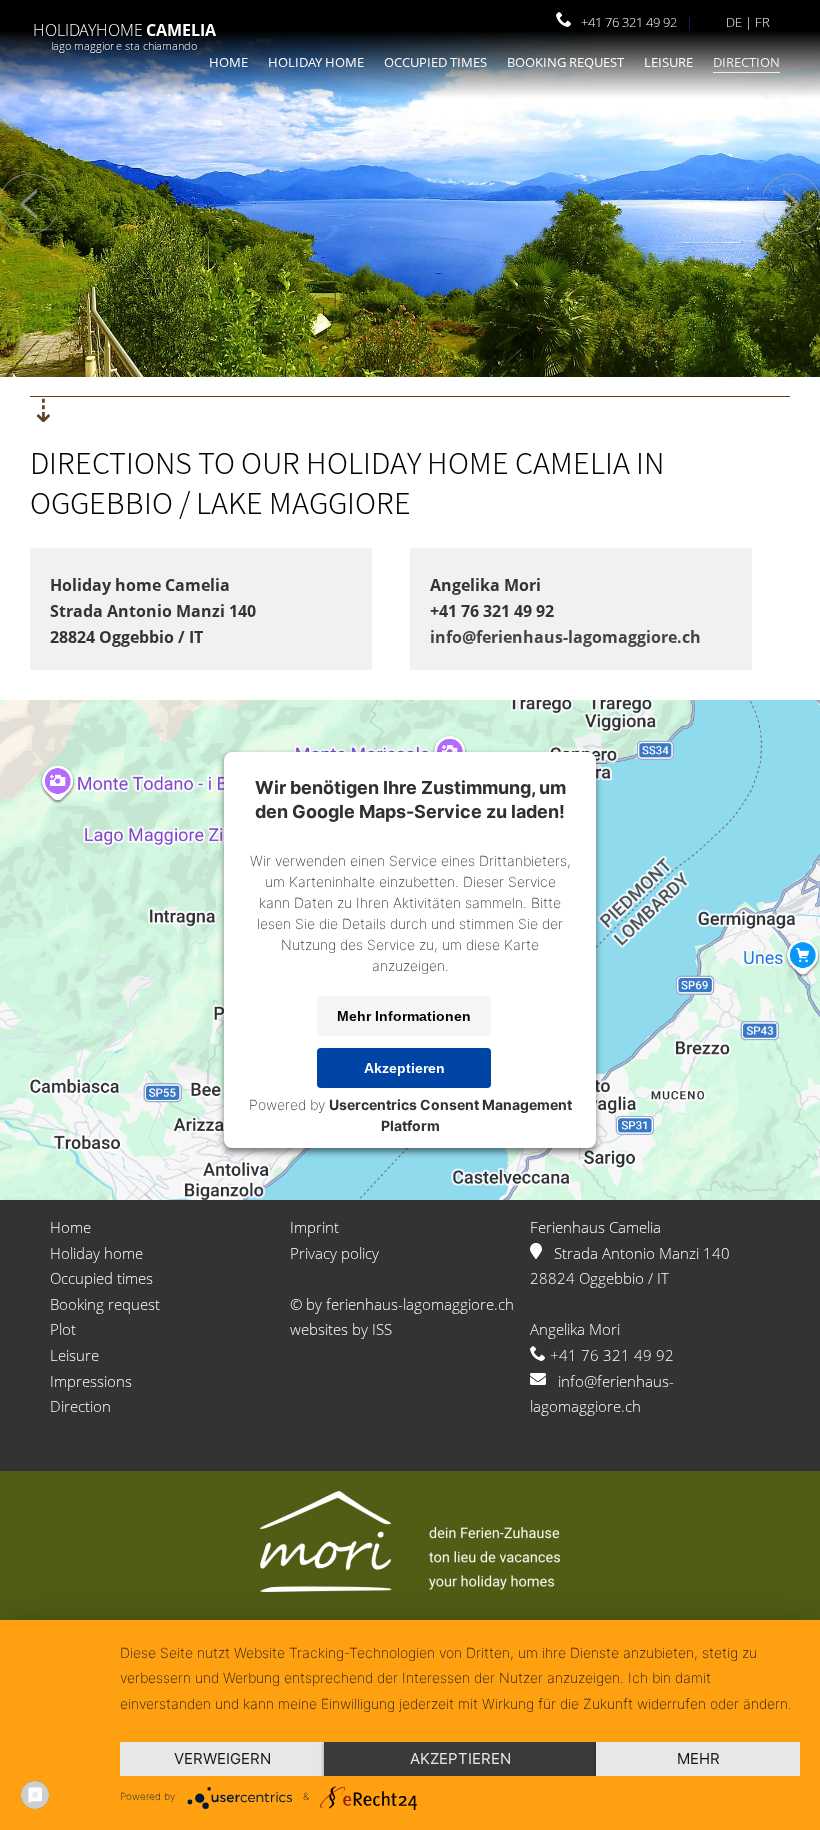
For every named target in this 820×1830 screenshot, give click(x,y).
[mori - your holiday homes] (410, 1586)
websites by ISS (341, 1329)
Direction (746, 62)
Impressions (91, 1381)
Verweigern (222, 1758)
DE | (740, 22)
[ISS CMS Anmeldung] (547, 22)
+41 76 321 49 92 (624, 22)
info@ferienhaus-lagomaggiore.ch (565, 637)
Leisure (668, 62)
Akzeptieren (404, 1068)
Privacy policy (334, 1253)
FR (762, 22)
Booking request (565, 62)
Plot (63, 1329)
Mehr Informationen (404, 1016)
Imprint (314, 1227)
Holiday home (316, 62)
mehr (698, 1758)
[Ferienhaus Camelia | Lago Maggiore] (125, 52)
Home (228, 62)
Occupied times (435, 62)
